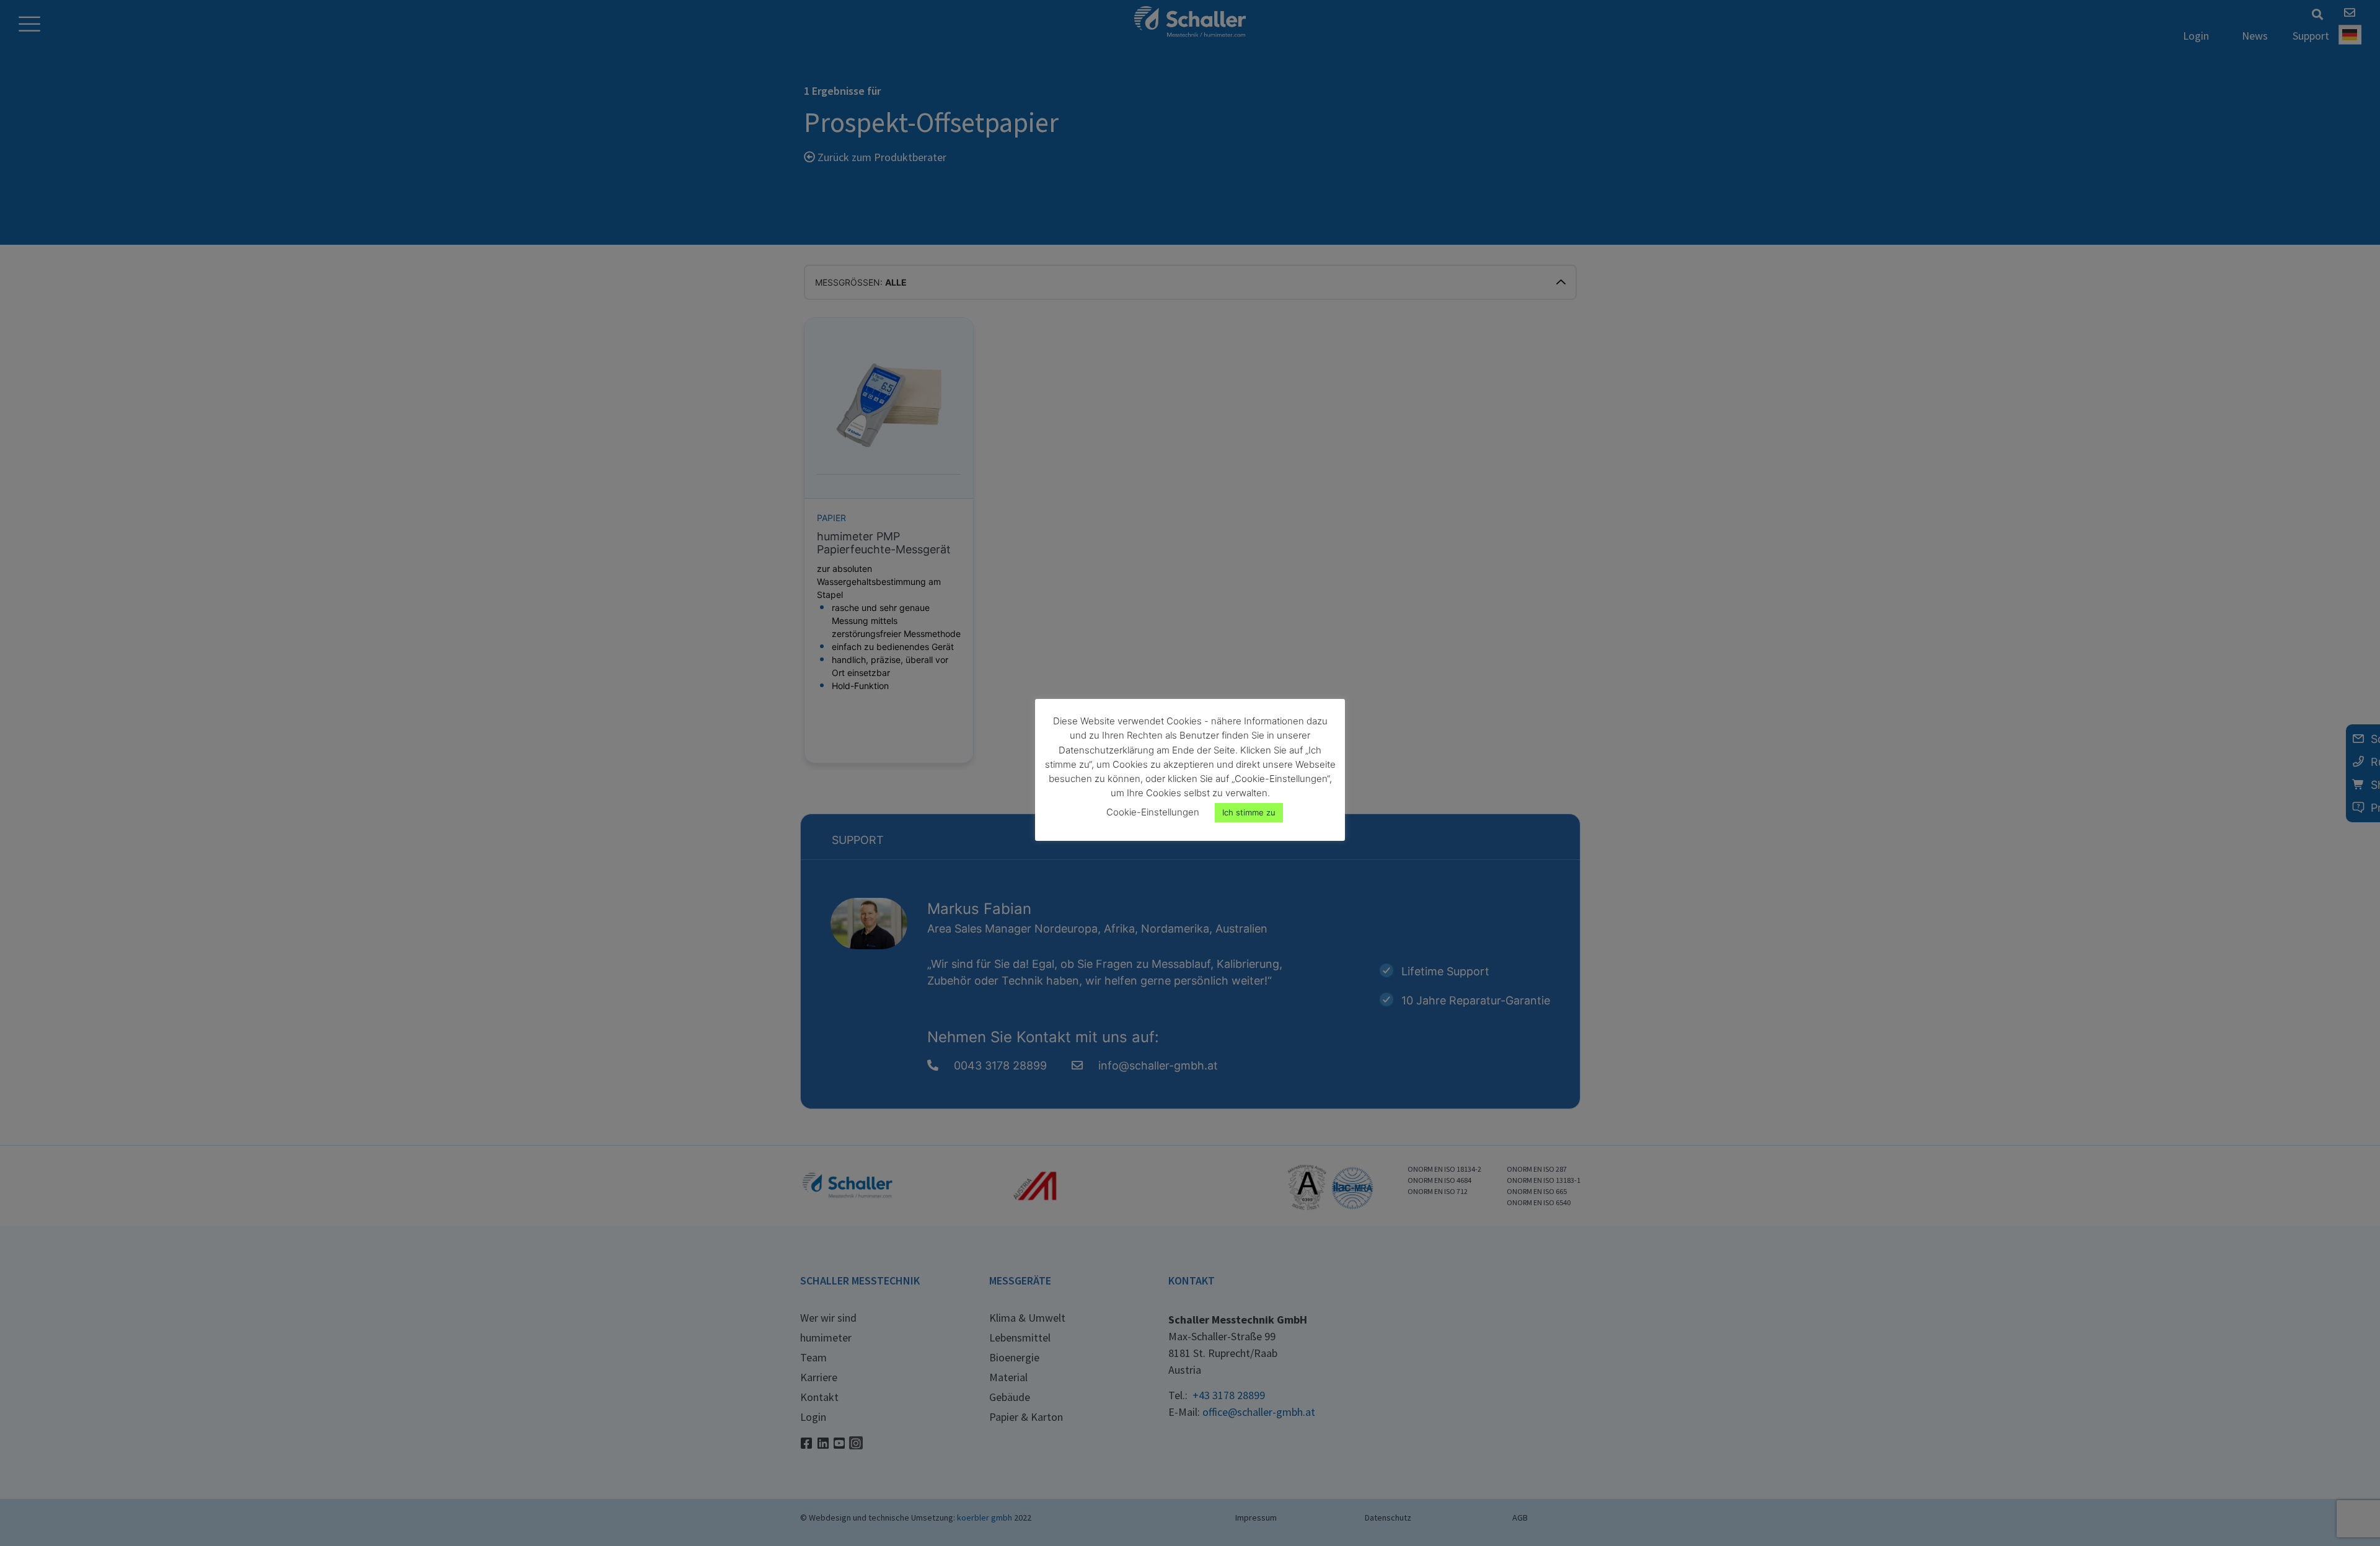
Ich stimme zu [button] (1249, 812)
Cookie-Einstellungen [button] (1153, 812)
